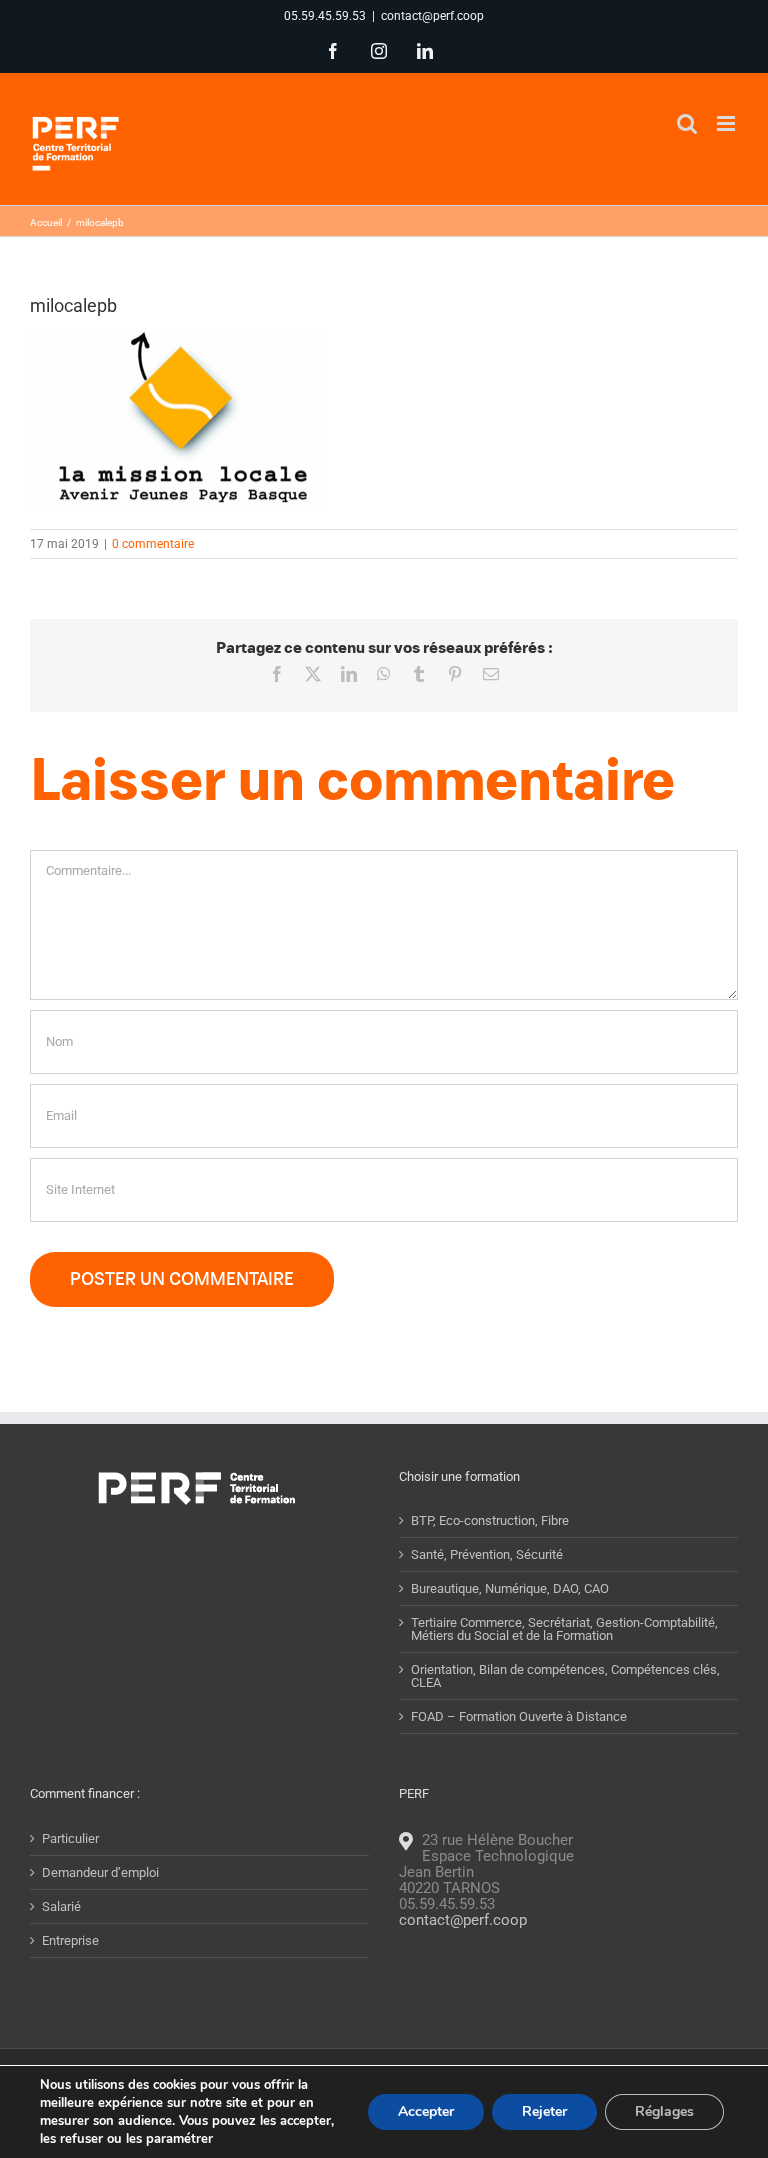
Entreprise (70, 1940)
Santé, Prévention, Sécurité (487, 1554)
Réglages (664, 2111)
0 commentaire (153, 544)
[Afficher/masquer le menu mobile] (727, 123)
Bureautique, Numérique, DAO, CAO (510, 1588)
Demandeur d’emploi (100, 1872)
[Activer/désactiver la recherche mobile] (687, 123)
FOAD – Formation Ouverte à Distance (519, 1716)
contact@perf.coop (432, 16)
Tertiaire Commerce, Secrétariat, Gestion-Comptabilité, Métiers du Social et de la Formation (564, 1629)
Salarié (61, 1906)
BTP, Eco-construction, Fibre (490, 1520)
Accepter (426, 2111)
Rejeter (544, 2111)
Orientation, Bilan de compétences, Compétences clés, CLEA (565, 1676)
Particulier (70, 1838)
